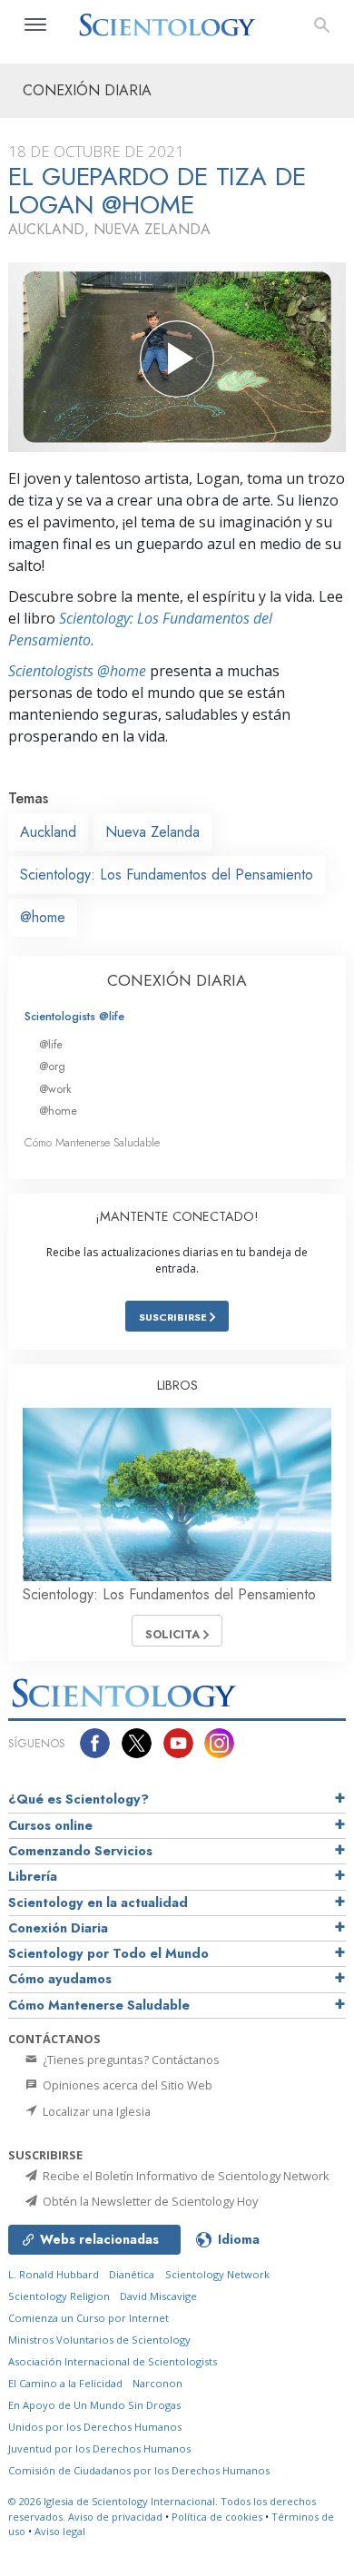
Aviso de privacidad (115, 2517)
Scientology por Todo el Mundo (108, 1953)
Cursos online (50, 1825)
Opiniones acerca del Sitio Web (126, 2085)
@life (51, 1044)
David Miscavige (158, 2296)
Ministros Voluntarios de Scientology (99, 2340)
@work (55, 1089)
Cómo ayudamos (60, 1979)
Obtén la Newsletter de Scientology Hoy (149, 2201)
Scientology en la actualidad (98, 1903)
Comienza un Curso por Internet (88, 2318)
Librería (33, 1876)
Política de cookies (217, 2517)
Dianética (132, 2274)
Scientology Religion (59, 2296)
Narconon (157, 2383)
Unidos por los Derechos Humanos (95, 2427)
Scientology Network (217, 2274)
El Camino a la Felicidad (65, 2383)
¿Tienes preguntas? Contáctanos (130, 2060)
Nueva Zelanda (152, 832)
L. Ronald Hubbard (54, 2274)
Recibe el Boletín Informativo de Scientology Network (185, 2176)
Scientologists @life (74, 1016)
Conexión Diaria (58, 1928)
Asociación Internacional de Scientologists (113, 2361)
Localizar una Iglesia (95, 2111)
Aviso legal (60, 2531)
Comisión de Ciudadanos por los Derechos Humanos (139, 2470)
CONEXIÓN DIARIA (177, 980)
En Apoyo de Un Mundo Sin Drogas (94, 2405)
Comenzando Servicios (80, 1851)
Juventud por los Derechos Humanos (99, 2448)
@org (52, 1066)
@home (43, 917)
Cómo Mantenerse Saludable (92, 1142)
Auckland (48, 832)
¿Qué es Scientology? (79, 1799)
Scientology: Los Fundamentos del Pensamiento (167, 875)
